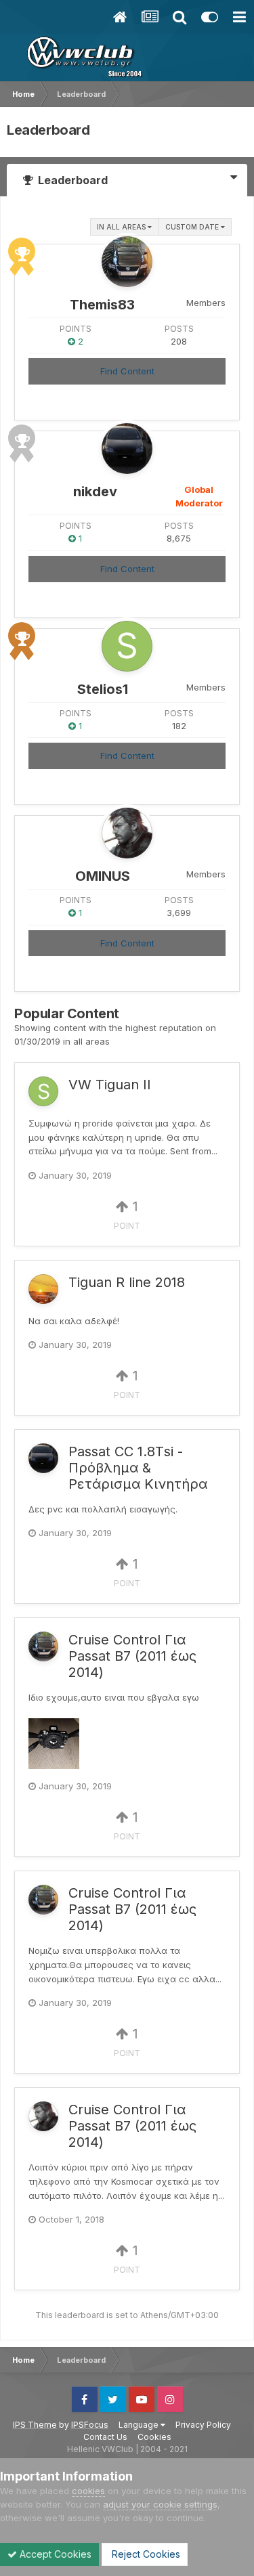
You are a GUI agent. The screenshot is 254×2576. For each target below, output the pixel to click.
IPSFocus (90, 2425)
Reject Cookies (145, 2554)
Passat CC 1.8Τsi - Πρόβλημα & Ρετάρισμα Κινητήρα (138, 1468)
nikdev (95, 492)
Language (140, 2425)
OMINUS (103, 876)
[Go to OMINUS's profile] (127, 833)
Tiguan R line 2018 (127, 1282)
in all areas (122, 227)
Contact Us (105, 2437)
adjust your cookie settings (160, 2504)
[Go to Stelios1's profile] (127, 646)
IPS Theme (35, 2425)
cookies (88, 2491)
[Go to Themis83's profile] (127, 262)
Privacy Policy (203, 2425)
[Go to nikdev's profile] (127, 449)
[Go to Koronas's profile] (43, 1289)
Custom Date (193, 227)
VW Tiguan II (110, 1085)
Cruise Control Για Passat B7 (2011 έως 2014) (132, 1656)
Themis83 (102, 305)
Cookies (154, 2437)
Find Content (127, 371)
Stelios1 (103, 689)
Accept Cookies (54, 2554)
